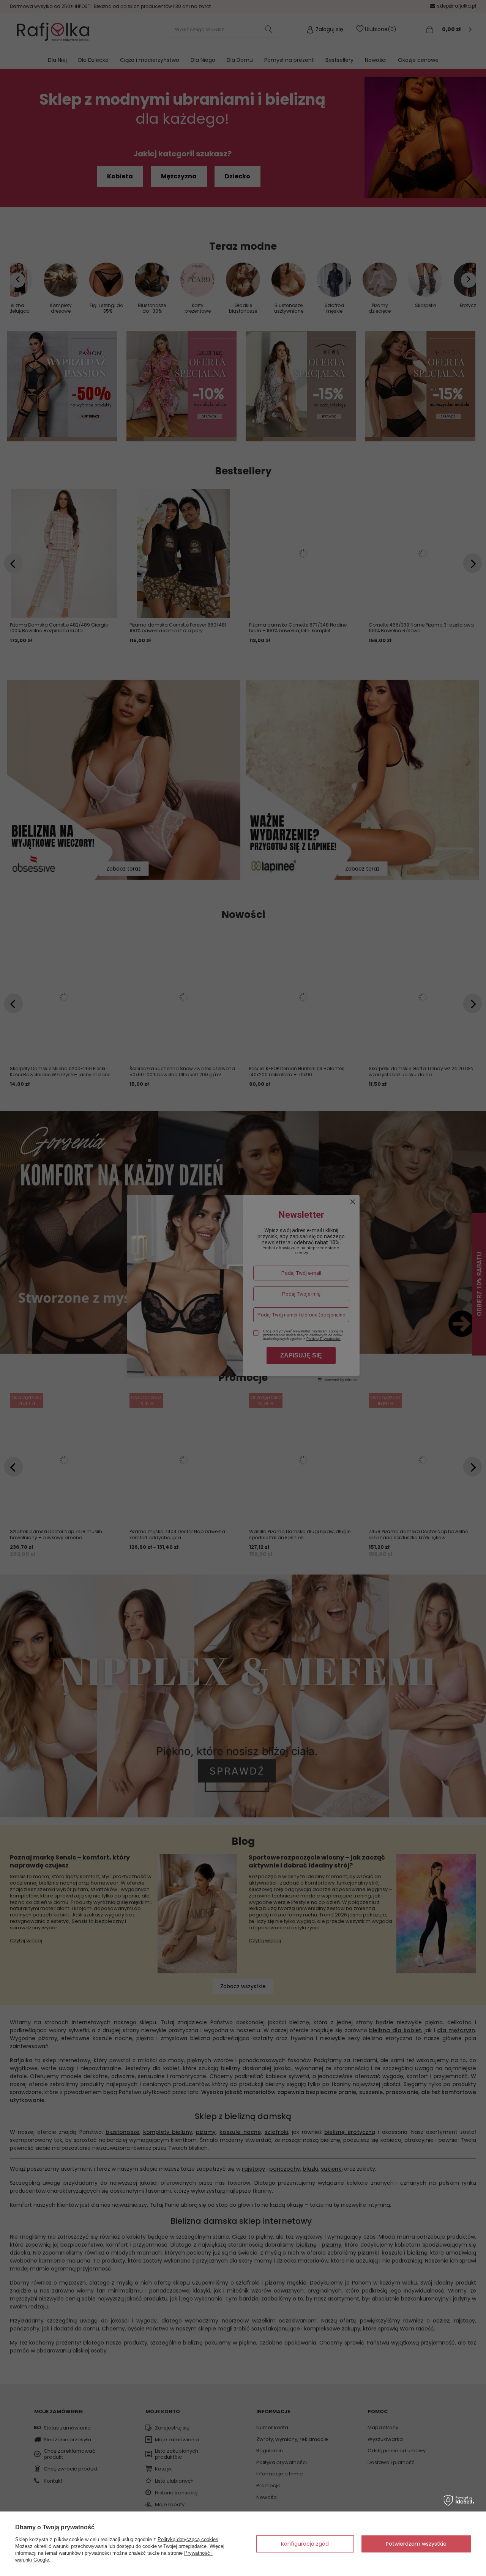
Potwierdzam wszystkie (416, 2544)
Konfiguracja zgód (305, 2544)
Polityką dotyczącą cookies (188, 2539)
